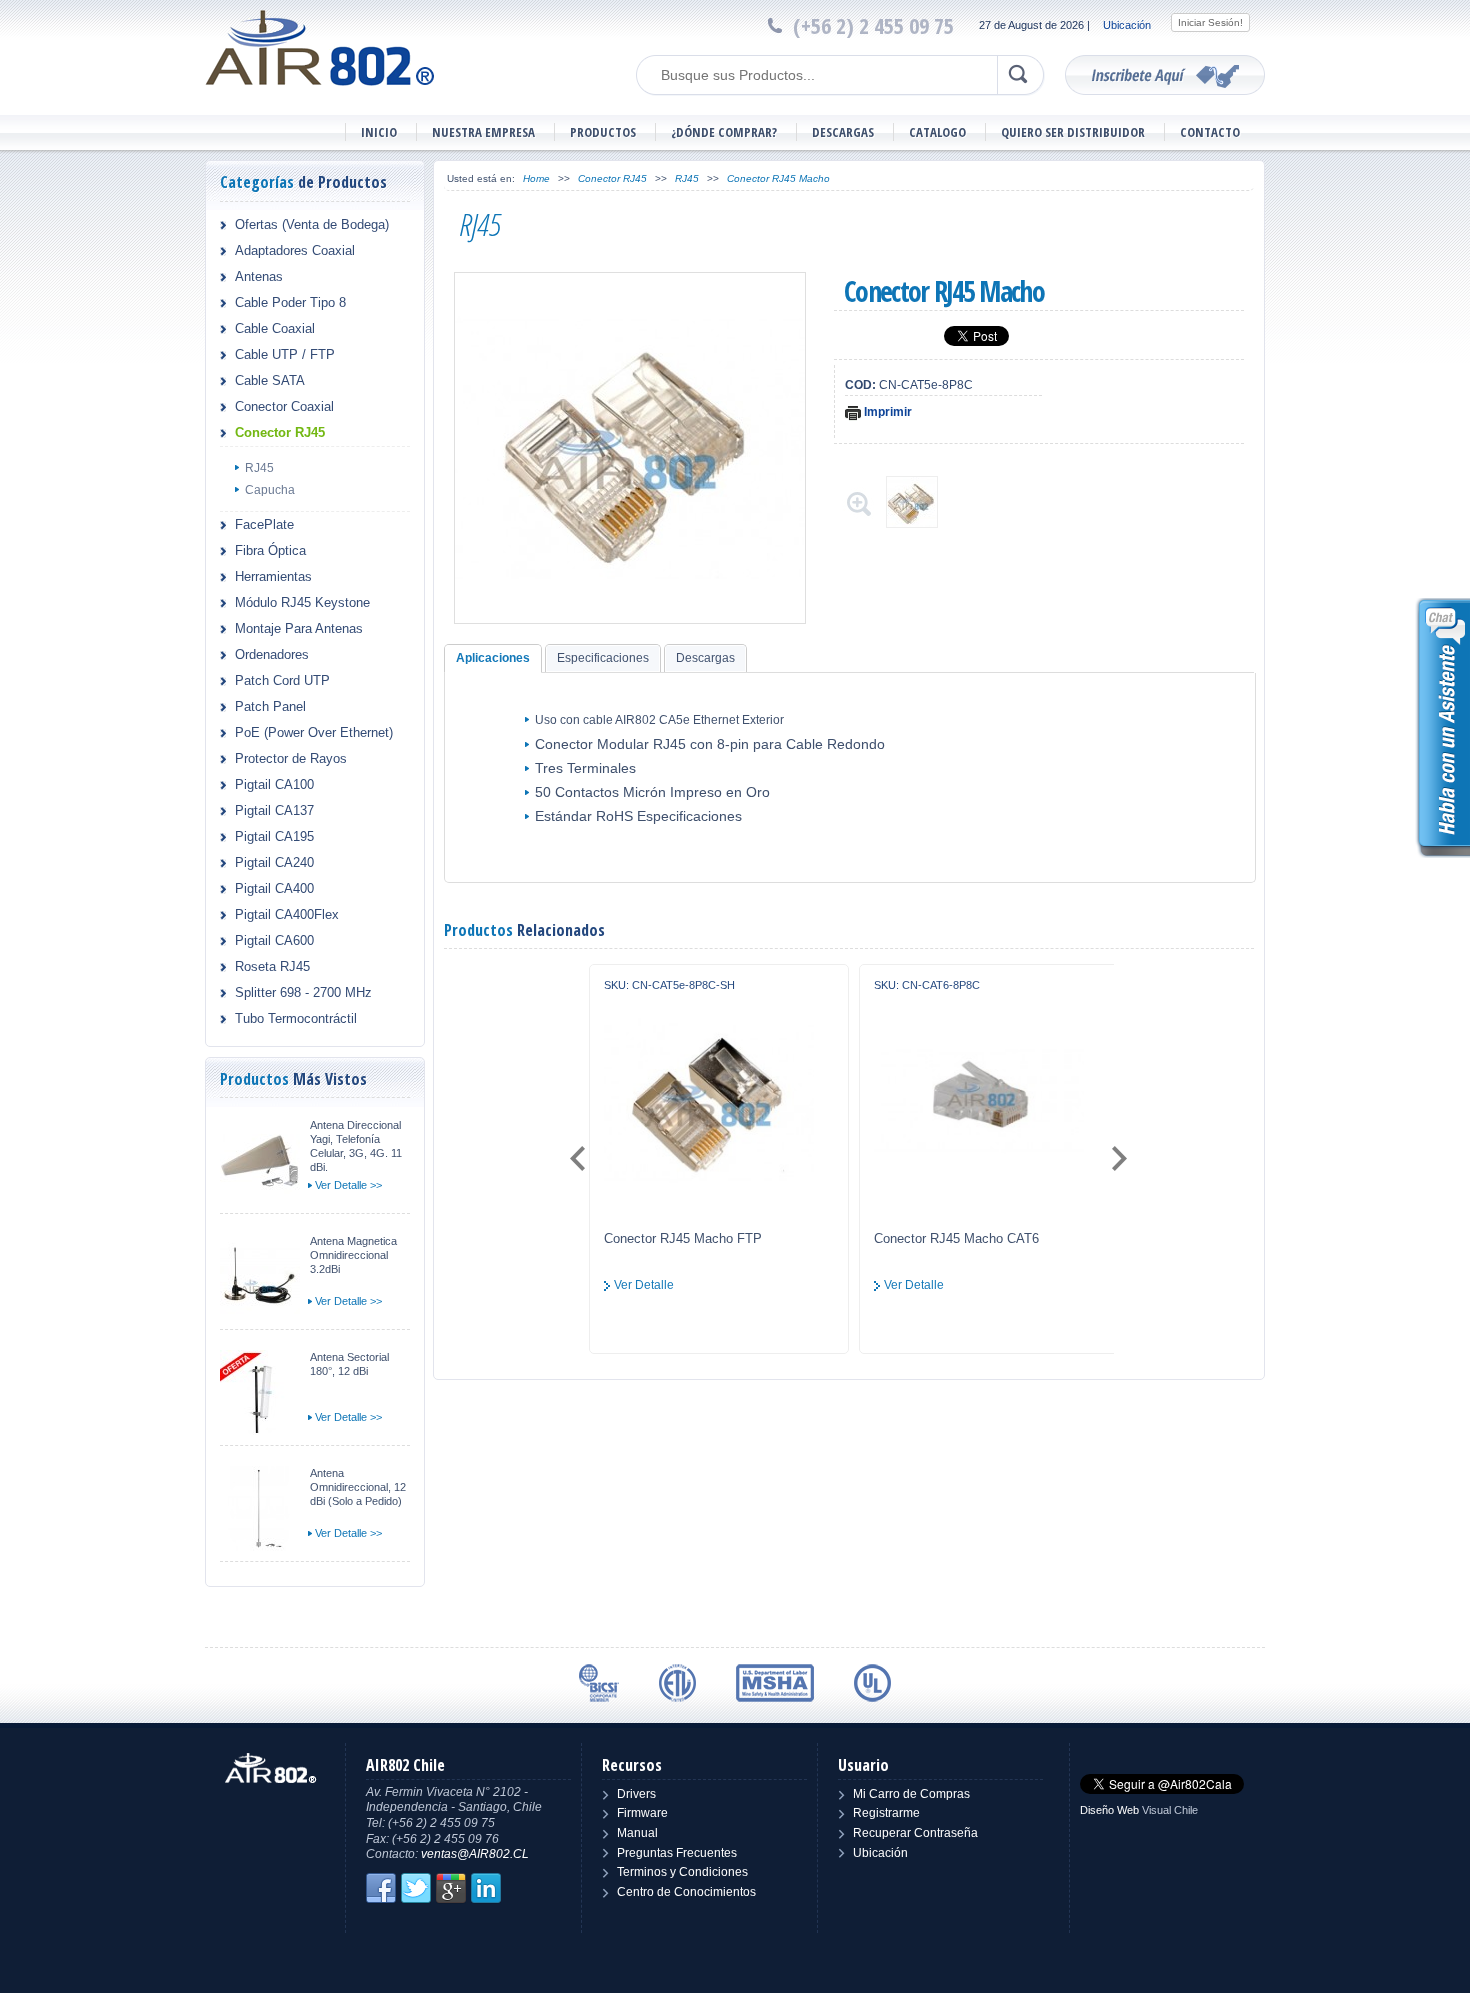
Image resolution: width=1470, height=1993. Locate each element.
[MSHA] (775, 1682)
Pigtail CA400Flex (287, 914)
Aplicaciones (493, 658)
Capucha (270, 490)
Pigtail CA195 (274, 836)
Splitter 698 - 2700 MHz (303, 992)
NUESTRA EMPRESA (483, 132)
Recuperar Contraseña (915, 1833)
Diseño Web (1109, 1810)
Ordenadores (272, 654)
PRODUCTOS (603, 132)
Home (536, 178)
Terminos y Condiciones (682, 1872)
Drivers (636, 1794)
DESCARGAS (843, 132)
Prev (580, 1159)
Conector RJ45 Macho (778, 178)
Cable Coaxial (275, 328)
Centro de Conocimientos (686, 1892)
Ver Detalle (644, 1285)
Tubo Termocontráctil (296, 1018)
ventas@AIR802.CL (475, 1854)
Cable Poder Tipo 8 (290, 302)
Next (1118, 1159)
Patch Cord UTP (282, 680)
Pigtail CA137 (274, 810)
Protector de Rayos (291, 758)
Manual (637, 1833)
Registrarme (886, 1813)
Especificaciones (603, 658)
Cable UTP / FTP (285, 354)
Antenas (259, 276)
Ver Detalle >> (348, 1185)
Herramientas (273, 576)
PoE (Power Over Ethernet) (314, 732)
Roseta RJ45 (272, 966)
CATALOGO (937, 132)
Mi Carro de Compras (911, 1794)
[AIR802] (320, 46)
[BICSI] (599, 1682)
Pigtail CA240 (274, 862)
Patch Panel (270, 706)
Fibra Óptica (270, 550)
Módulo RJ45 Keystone (302, 602)
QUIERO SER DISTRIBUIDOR (1073, 132)
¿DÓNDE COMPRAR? (724, 132)
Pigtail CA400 (274, 888)
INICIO (379, 132)
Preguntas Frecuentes (677, 1853)
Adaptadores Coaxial (295, 250)
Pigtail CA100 (274, 784)
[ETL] (677, 1682)
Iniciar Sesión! (1210, 22)
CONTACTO (1210, 132)
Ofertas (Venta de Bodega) (312, 224)
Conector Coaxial (284, 406)
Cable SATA (270, 380)
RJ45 (259, 468)
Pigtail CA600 (274, 940)
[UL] (872, 1682)
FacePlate (264, 524)
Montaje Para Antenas (299, 628)
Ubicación (1127, 25)
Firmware (642, 1813)
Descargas (705, 658)
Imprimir (886, 412)
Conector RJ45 (280, 432)
